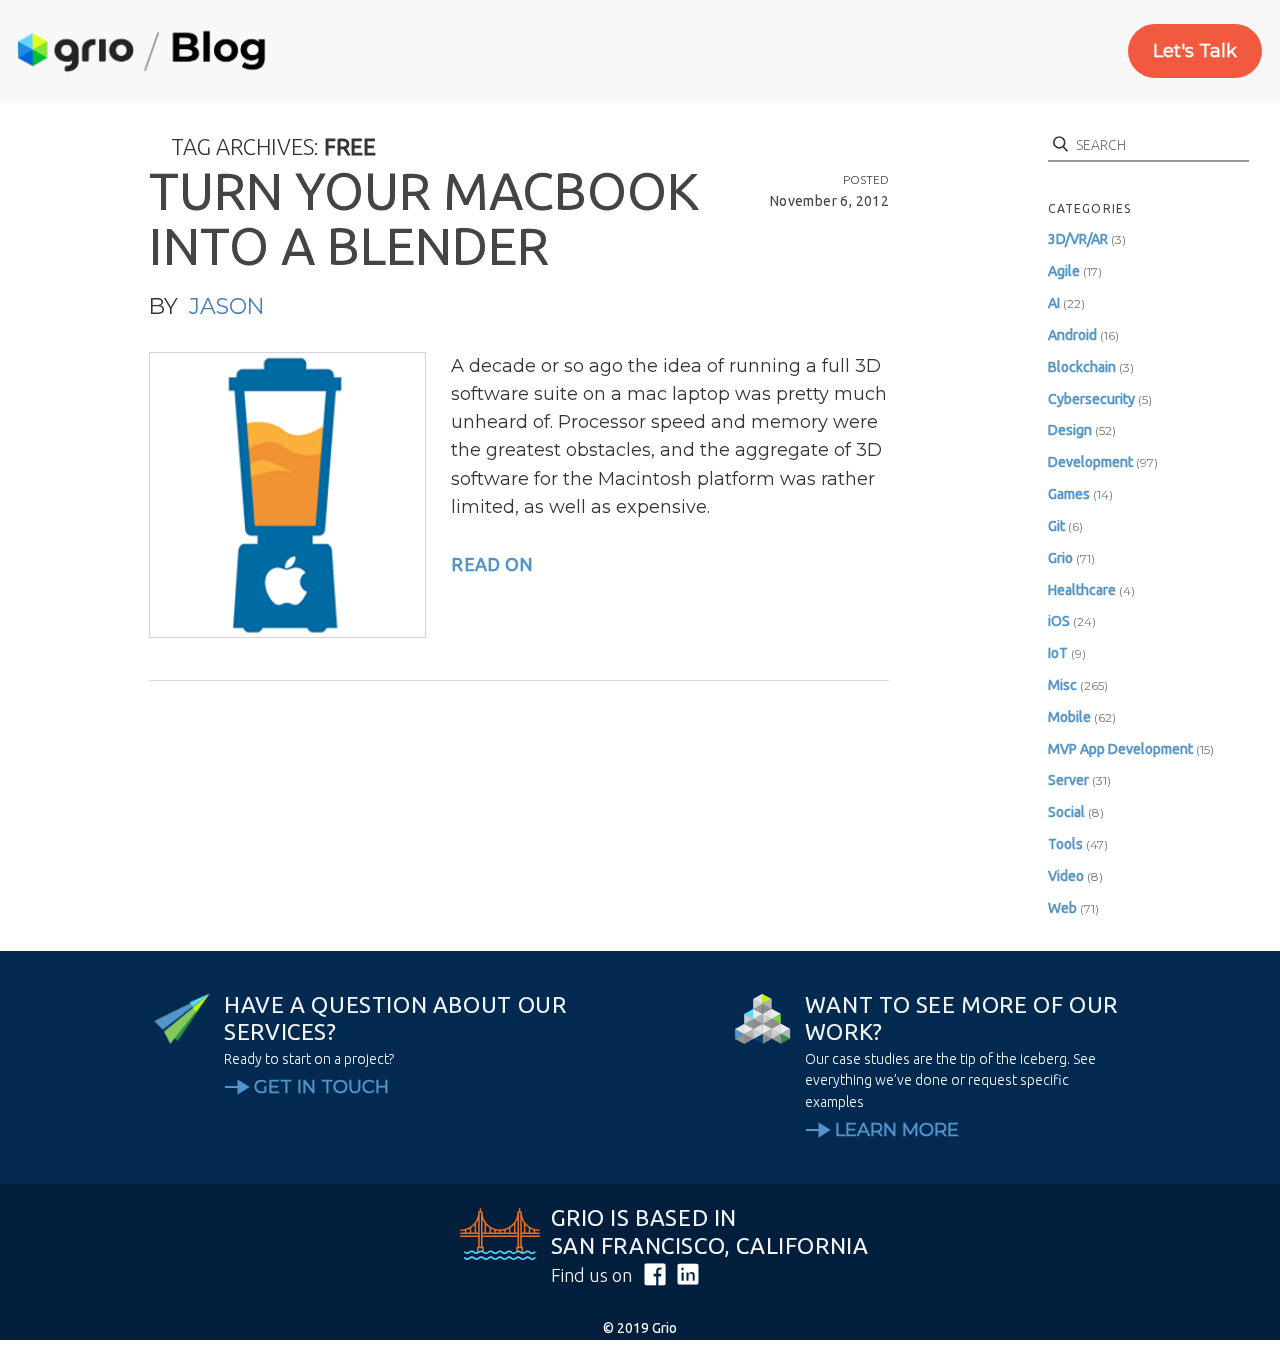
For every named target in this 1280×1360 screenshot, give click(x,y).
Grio (1060, 558)
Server (1068, 780)
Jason (227, 306)
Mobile (1069, 717)
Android (1072, 335)
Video (1066, 876)
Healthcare (1082, 590)
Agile (1064, 271)
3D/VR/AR (1078, 239)
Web (1062, 908)
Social (1066, 812)
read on (492, 564)
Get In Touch (321, 1087)
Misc (1062, 685)
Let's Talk (1195, 51)
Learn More (897, 1130)
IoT (1058, 653)
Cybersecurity (1091, 399)
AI (1054, 303)
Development (1090, 462)
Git (1056, 526)
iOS (1059, 621)
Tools (1065, 844)
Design (1070, 430)
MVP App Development (1120, 749)
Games (1069, 494)
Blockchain (1082, 367)
